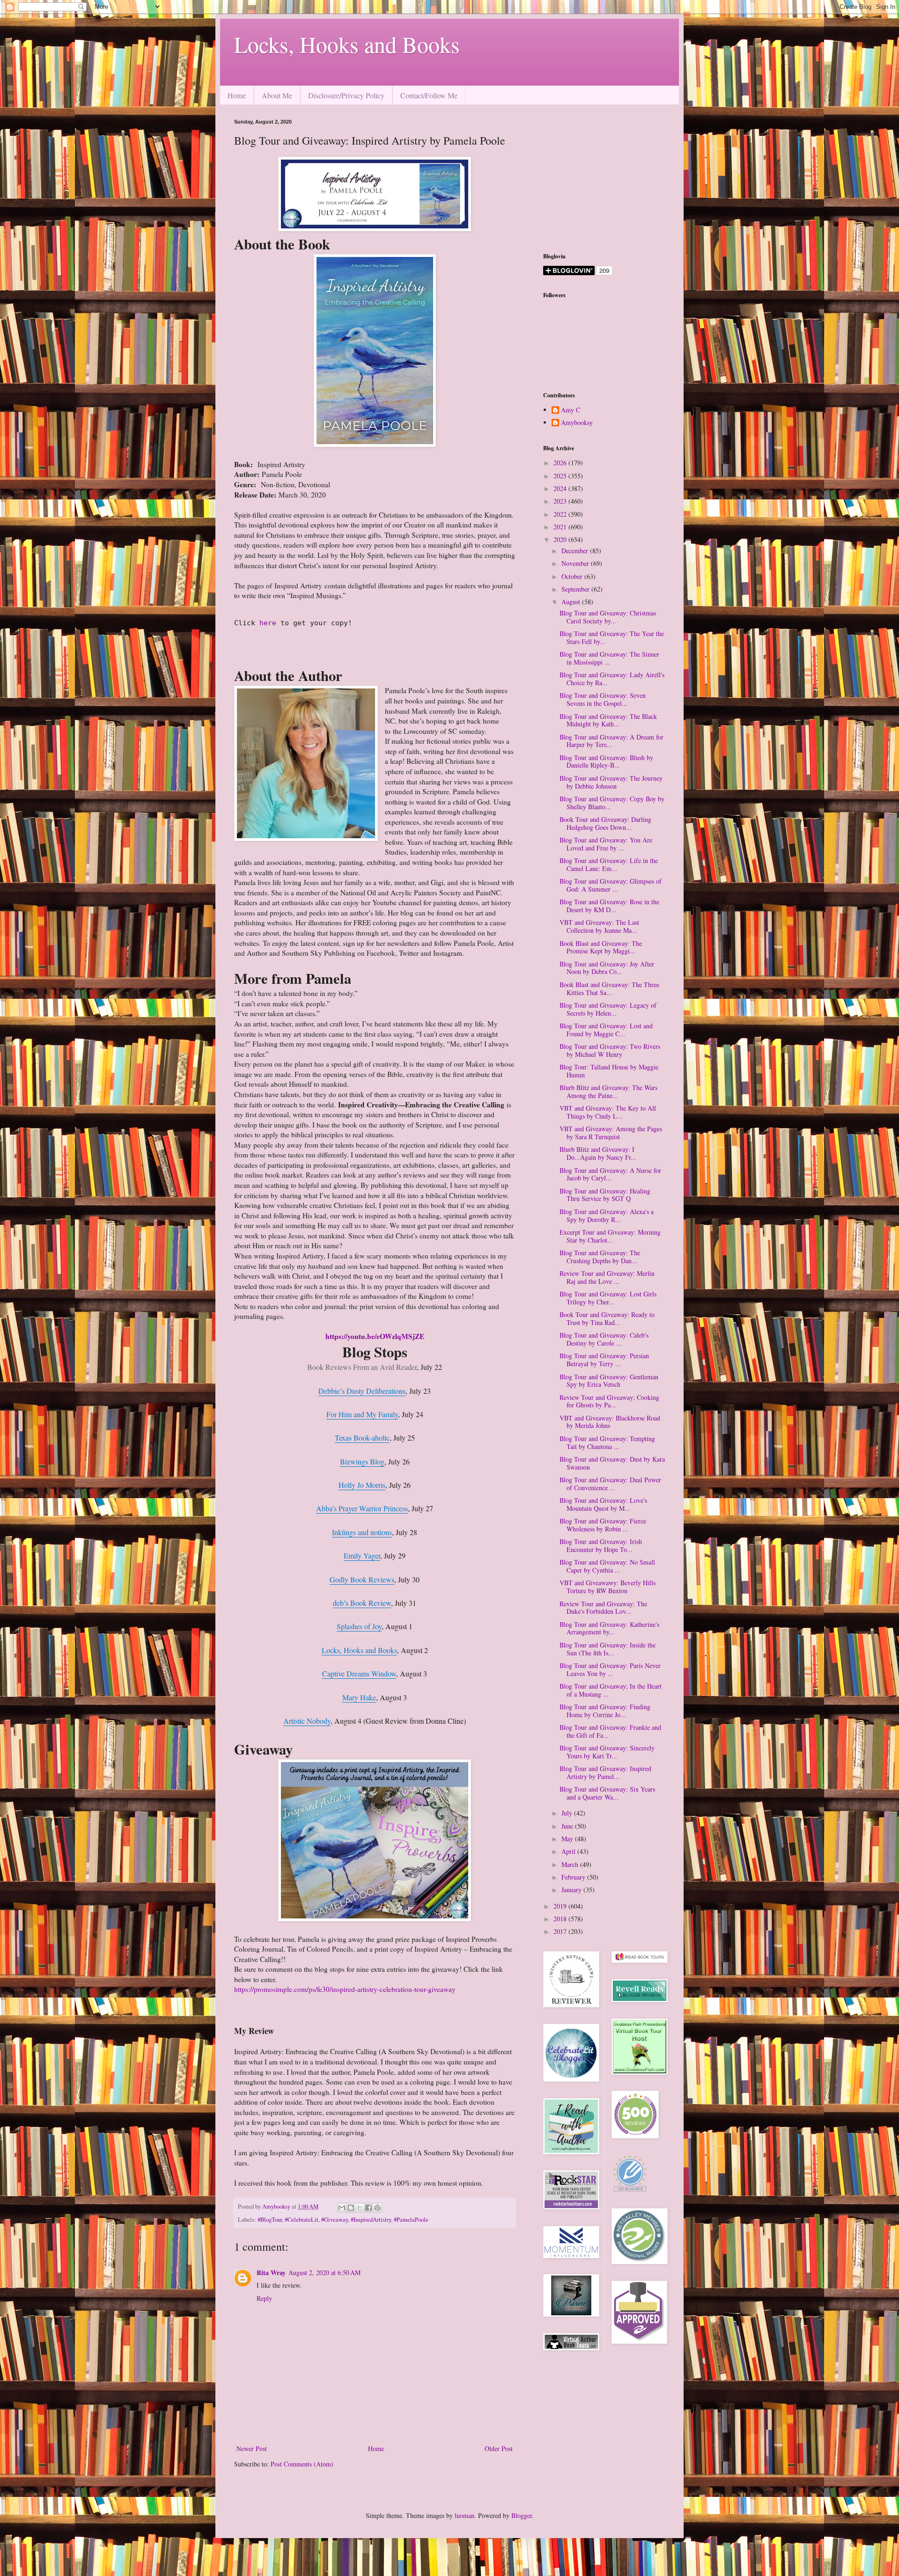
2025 (561, 476)
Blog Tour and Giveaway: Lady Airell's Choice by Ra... (612, 679)
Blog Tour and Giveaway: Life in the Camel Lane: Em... (609, 864)
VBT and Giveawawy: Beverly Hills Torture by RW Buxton (608, 1587)
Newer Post (252, 2448)
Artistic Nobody (307, 1721)
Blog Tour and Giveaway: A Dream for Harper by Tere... (612, 741)
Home (237, 95)
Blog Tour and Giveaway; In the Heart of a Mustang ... (611, 1690)
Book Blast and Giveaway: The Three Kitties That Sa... (609, 988)
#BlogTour (270, 2220)
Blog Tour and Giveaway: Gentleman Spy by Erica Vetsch (609, 1381)
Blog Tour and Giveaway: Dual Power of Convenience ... (610, 1484)
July (568, 1813)
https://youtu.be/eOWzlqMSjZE (375, 1336)
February (574, 1877)
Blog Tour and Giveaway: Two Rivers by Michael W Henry (610, 1050)
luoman (464, 2515)
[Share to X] (360, 2208)
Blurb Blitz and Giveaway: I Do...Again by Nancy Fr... (598, 1153)
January (572, 1890)
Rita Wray (271, 2272)
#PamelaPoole (411, 2220)
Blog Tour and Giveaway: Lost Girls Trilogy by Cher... (608, 1298)
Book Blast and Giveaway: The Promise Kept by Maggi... (601, 947)
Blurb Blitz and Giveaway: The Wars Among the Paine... (608, 1091)
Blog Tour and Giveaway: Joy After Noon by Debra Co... (607, 968)
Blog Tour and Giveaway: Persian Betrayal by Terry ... (604, 1360)
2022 (561, 514)
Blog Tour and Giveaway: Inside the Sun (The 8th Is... (608, 1649)
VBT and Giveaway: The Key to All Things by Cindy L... (608, 1112)
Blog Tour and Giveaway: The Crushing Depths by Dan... (600, 1257)
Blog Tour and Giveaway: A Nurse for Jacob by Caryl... (610, 1174)
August (572, 602)
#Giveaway (335, 2220)
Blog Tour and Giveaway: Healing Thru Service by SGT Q (605, 1195)
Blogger (522, 2515)
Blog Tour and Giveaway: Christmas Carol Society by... (608, 617)
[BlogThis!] (351, 2208)
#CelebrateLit (302, 2220)
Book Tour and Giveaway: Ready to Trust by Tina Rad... (607, 1318)
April (569, 1851)
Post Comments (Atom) (302, 2464)
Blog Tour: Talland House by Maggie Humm (609, 1071)
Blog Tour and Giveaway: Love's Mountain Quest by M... (603, 1504)
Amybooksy (577, 423)
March (571, 1864)
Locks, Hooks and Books (347, 44)
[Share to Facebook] (368, 2208)
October (573, 576)
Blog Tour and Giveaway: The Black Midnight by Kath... (608, 720)
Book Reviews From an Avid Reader (362, 1367)
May (568, 1839)
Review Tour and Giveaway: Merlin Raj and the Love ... (607, 1277)
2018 (561, 1919)
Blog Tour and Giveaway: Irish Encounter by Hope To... (601, 1545)
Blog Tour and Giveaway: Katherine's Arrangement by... (609, 1628)
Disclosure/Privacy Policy (346, 95)
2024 (561, 488)
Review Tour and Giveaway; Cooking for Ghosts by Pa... (609, 1401)
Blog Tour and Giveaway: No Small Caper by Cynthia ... (607, 1566)
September (576, 589)
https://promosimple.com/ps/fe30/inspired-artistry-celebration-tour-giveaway (345, 1989)
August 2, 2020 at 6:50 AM (324, 2272)
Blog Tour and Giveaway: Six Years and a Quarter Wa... (607, 1793)
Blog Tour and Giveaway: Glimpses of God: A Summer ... (611, 885)
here (270, 623)
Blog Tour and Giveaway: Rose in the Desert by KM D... (609, 906)
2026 (561, 463)
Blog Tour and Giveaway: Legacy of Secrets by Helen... (608, 1009)
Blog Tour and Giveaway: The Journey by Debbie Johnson (611, 782)
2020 (561, 539)
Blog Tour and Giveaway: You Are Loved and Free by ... (606, 844)
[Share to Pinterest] (377, 2208)
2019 (561, 1906)
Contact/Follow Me (429, 95)
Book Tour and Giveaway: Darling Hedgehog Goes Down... (605, 823)
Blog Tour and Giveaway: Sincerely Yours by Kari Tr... (607, 1752)
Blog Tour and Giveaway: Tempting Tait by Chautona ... (607, 1442)
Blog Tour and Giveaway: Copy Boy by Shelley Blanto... (612, 803)
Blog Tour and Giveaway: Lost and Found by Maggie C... (606, 1030)
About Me (277, 95)
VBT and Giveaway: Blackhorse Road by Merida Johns (610, 1422)
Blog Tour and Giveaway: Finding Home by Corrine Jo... (605, 1711)
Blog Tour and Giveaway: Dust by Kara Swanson (612, 1463)
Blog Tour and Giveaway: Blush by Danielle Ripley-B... (606, 761)
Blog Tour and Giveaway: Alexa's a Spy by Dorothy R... (607, 1215)
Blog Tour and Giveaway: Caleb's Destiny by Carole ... (604, 1339)
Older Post (499, 2448)
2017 (561, 1931)
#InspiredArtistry (371, 2220)
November (576, 563)
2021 (561, 527)
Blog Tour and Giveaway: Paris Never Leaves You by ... (610, 1669)
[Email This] (342, 2208)
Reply (264, 2298)
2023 (561, 501)
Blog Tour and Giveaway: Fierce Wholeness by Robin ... (603, 1525)
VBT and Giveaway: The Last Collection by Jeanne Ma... (599, 926)
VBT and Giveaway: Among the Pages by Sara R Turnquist (611, 1133)
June (568, 1826)
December (576, 551)
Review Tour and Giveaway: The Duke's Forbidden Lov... (603, 1608)
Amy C (571, 410)
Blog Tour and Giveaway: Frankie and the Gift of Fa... (610, 1731)
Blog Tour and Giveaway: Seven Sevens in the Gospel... (603, 699)
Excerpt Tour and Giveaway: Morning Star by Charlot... (610, 1236)
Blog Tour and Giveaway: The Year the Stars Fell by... (612, 637)
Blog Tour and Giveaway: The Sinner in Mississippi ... (609, 658)
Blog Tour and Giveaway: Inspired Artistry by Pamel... (605, 1772)
